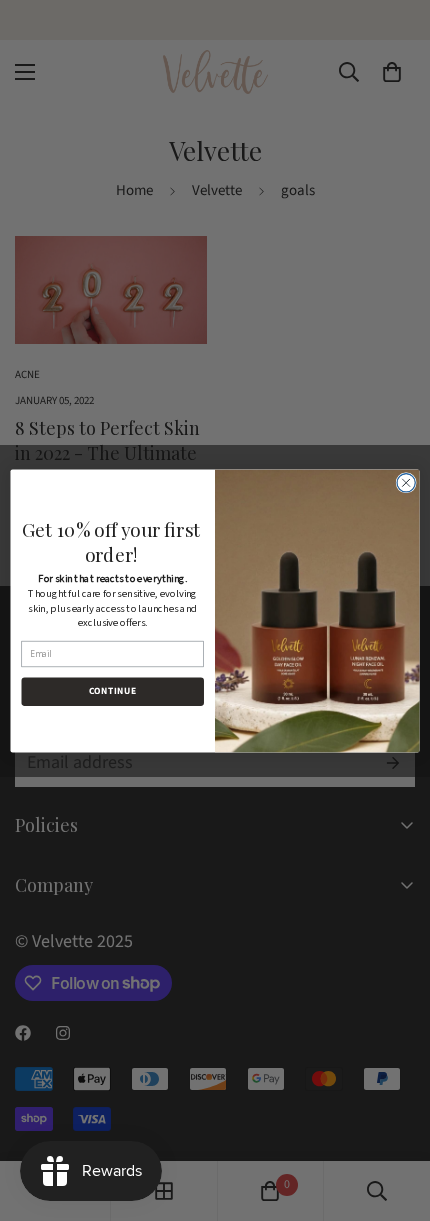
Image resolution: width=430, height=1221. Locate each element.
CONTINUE (112, 690)
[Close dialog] (406, 482)
